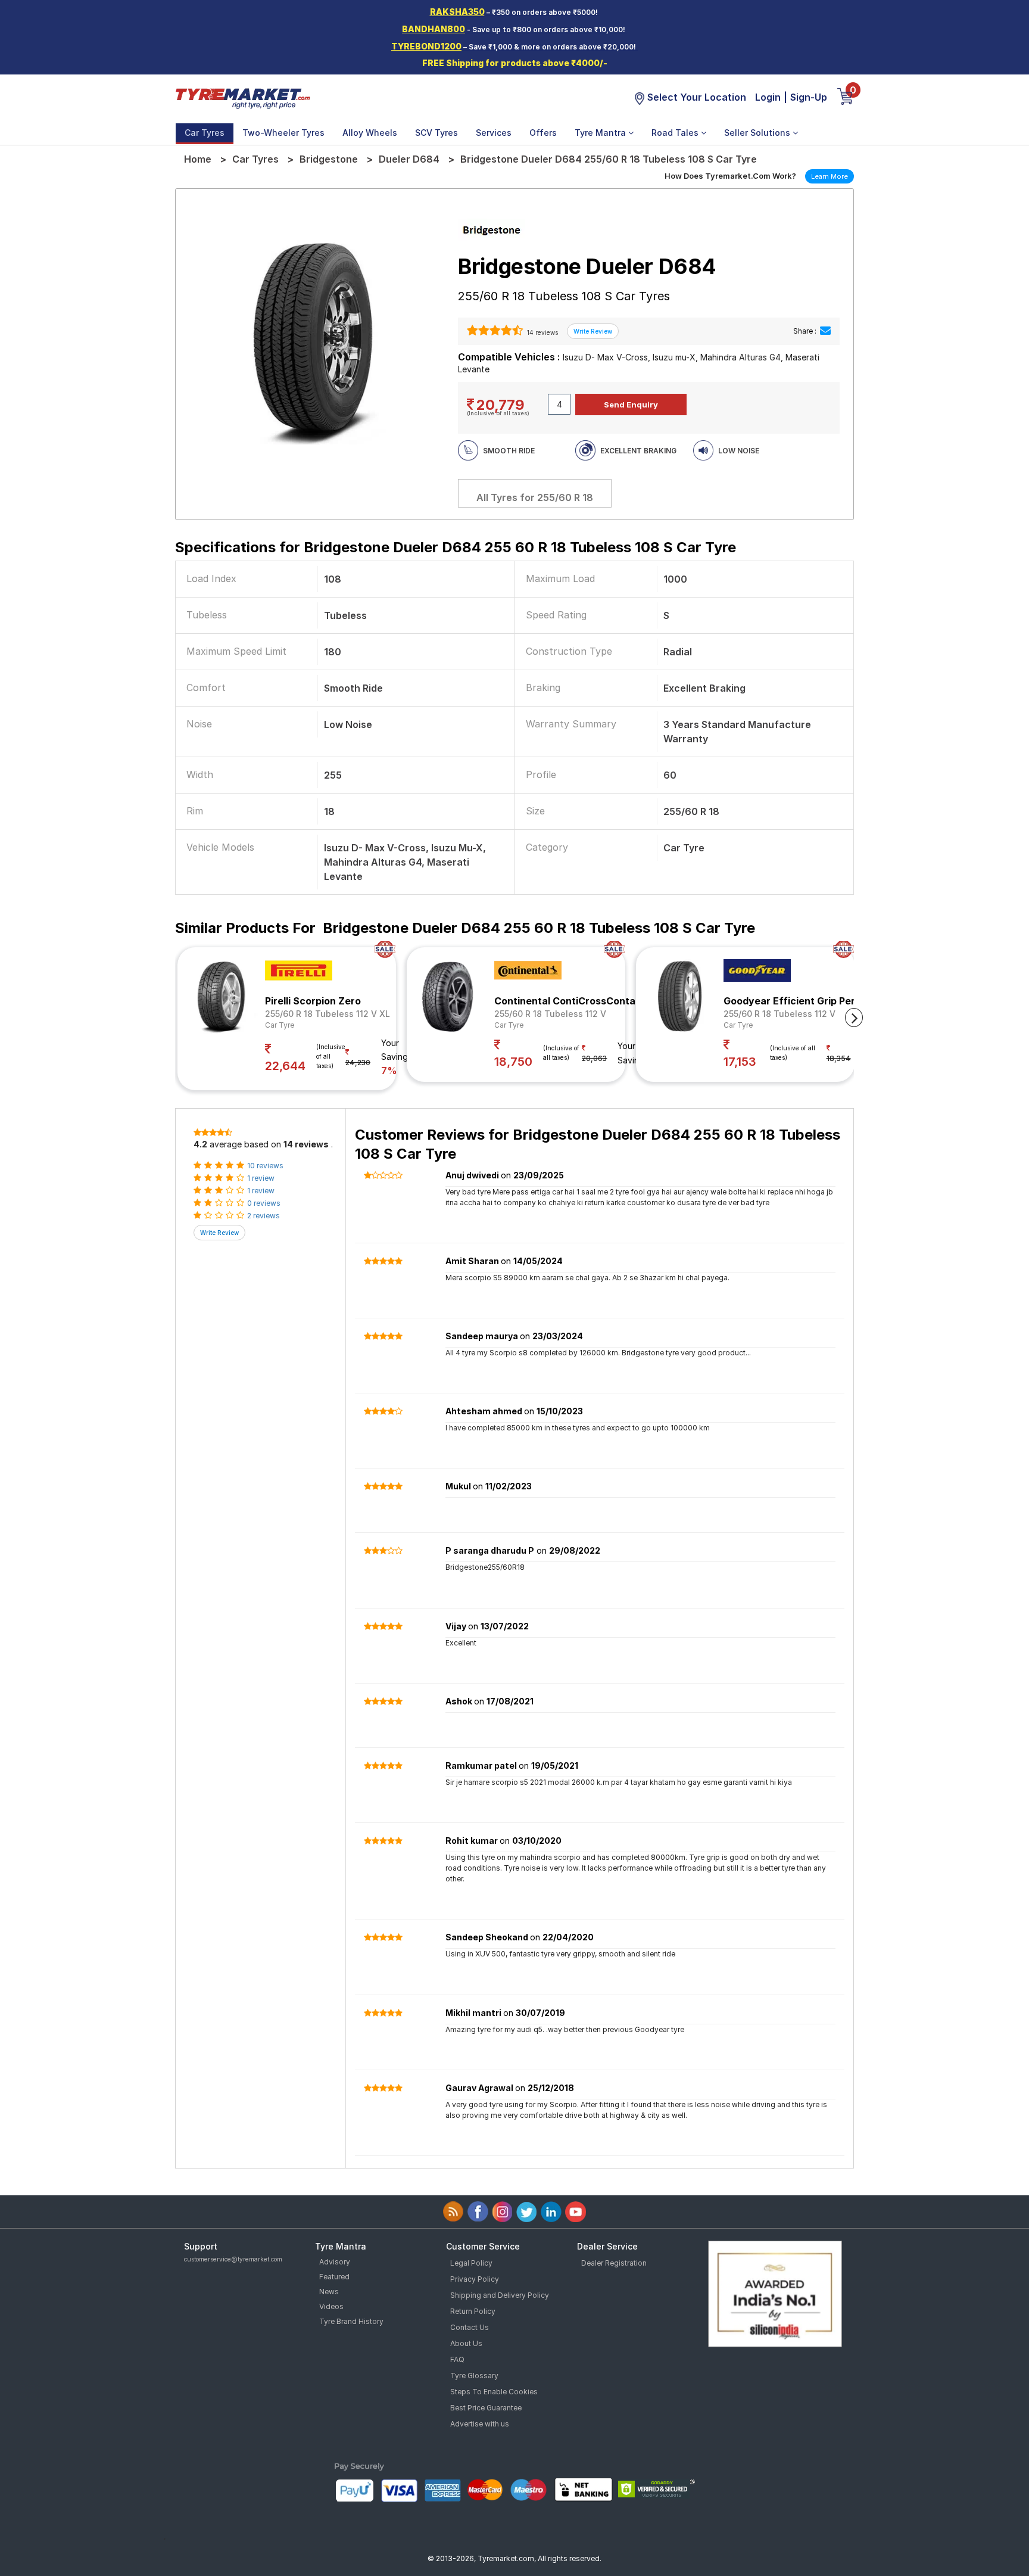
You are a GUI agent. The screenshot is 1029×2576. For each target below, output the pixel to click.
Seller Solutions (758, 133)
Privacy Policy (475, 2279)
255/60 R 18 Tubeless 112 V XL (328, 1014)
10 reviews (265, 1166)
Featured (334, 2277)
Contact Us (470, 2327)
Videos (331, 2306)
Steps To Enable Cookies (494, 2392)
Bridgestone (329, 159)
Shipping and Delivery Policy (500, 2295)
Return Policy (473, 2311)
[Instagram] (502, 2212)
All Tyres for (535, 497)
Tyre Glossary (474, 2376)
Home (198, 159)
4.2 (200, 1144)
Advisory (335, 2262)
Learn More (830, 176)
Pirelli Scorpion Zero (313, 1001)
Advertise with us (480, 2424)
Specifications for (456, 547)
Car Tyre (280, 1025)
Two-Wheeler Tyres (283, 133)
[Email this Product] (825, 331)
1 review (261, 1178)
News (329, 2292)
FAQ (457, 2359)
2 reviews (264, 1216)
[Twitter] (527, 2212)
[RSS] (453, 2212)
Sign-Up (809, 97)
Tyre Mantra (601, 133)
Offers (543, 133)
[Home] (242, 98)
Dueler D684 (409, 159)
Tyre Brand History (351, 2321)
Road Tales (676, 133)
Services (494, 133)
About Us (466, 2343)
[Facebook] (478, 2212)
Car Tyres (205, 133)
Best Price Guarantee (486, 2408)
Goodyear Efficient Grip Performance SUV (824, 1001)
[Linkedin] (551, 2212)
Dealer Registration (614, 2263)
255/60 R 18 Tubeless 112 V (550, 1014)
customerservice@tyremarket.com (233, 2259)
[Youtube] (576, 2212)
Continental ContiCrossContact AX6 (581, 1001)
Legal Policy (471, 2263)
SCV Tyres (436, 133)
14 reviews (542, 332)
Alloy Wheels (370, 133)
